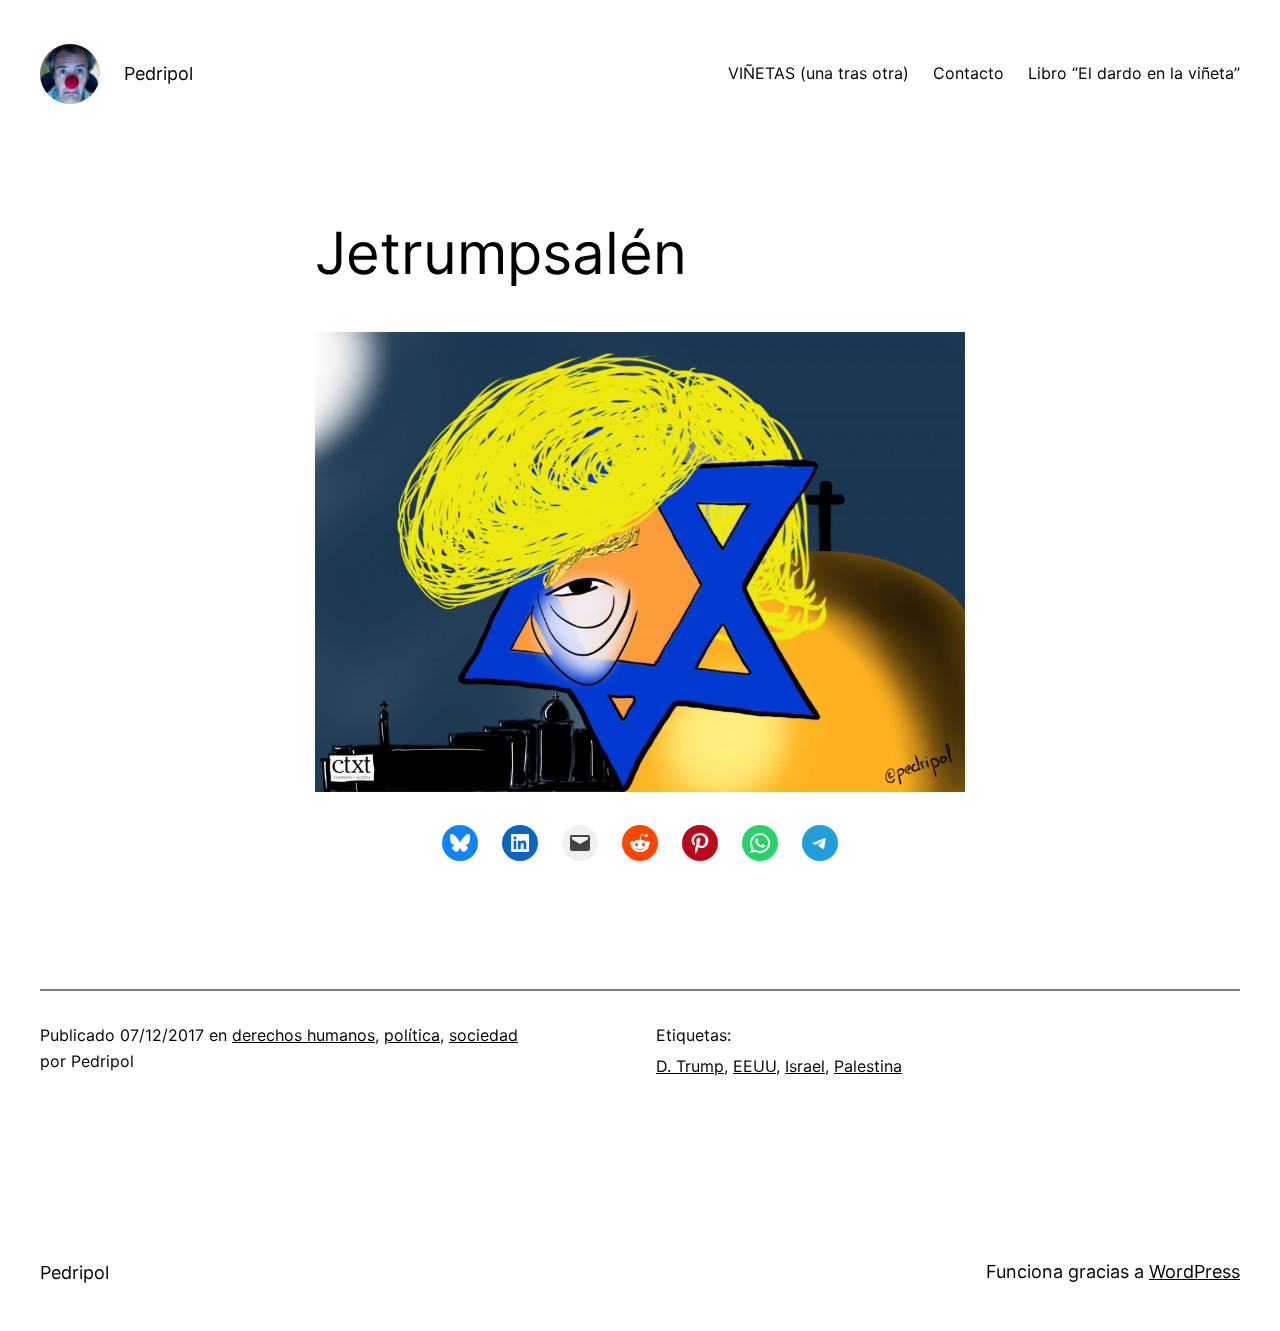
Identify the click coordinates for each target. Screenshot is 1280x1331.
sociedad (483, 1035)
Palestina (868, 1066)
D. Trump (690, 1066)
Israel (805, 1066)
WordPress (1194, 1271)
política (412, 1035)
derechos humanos (303, 1035)
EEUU (754, 1066)
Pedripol (158, 73)
